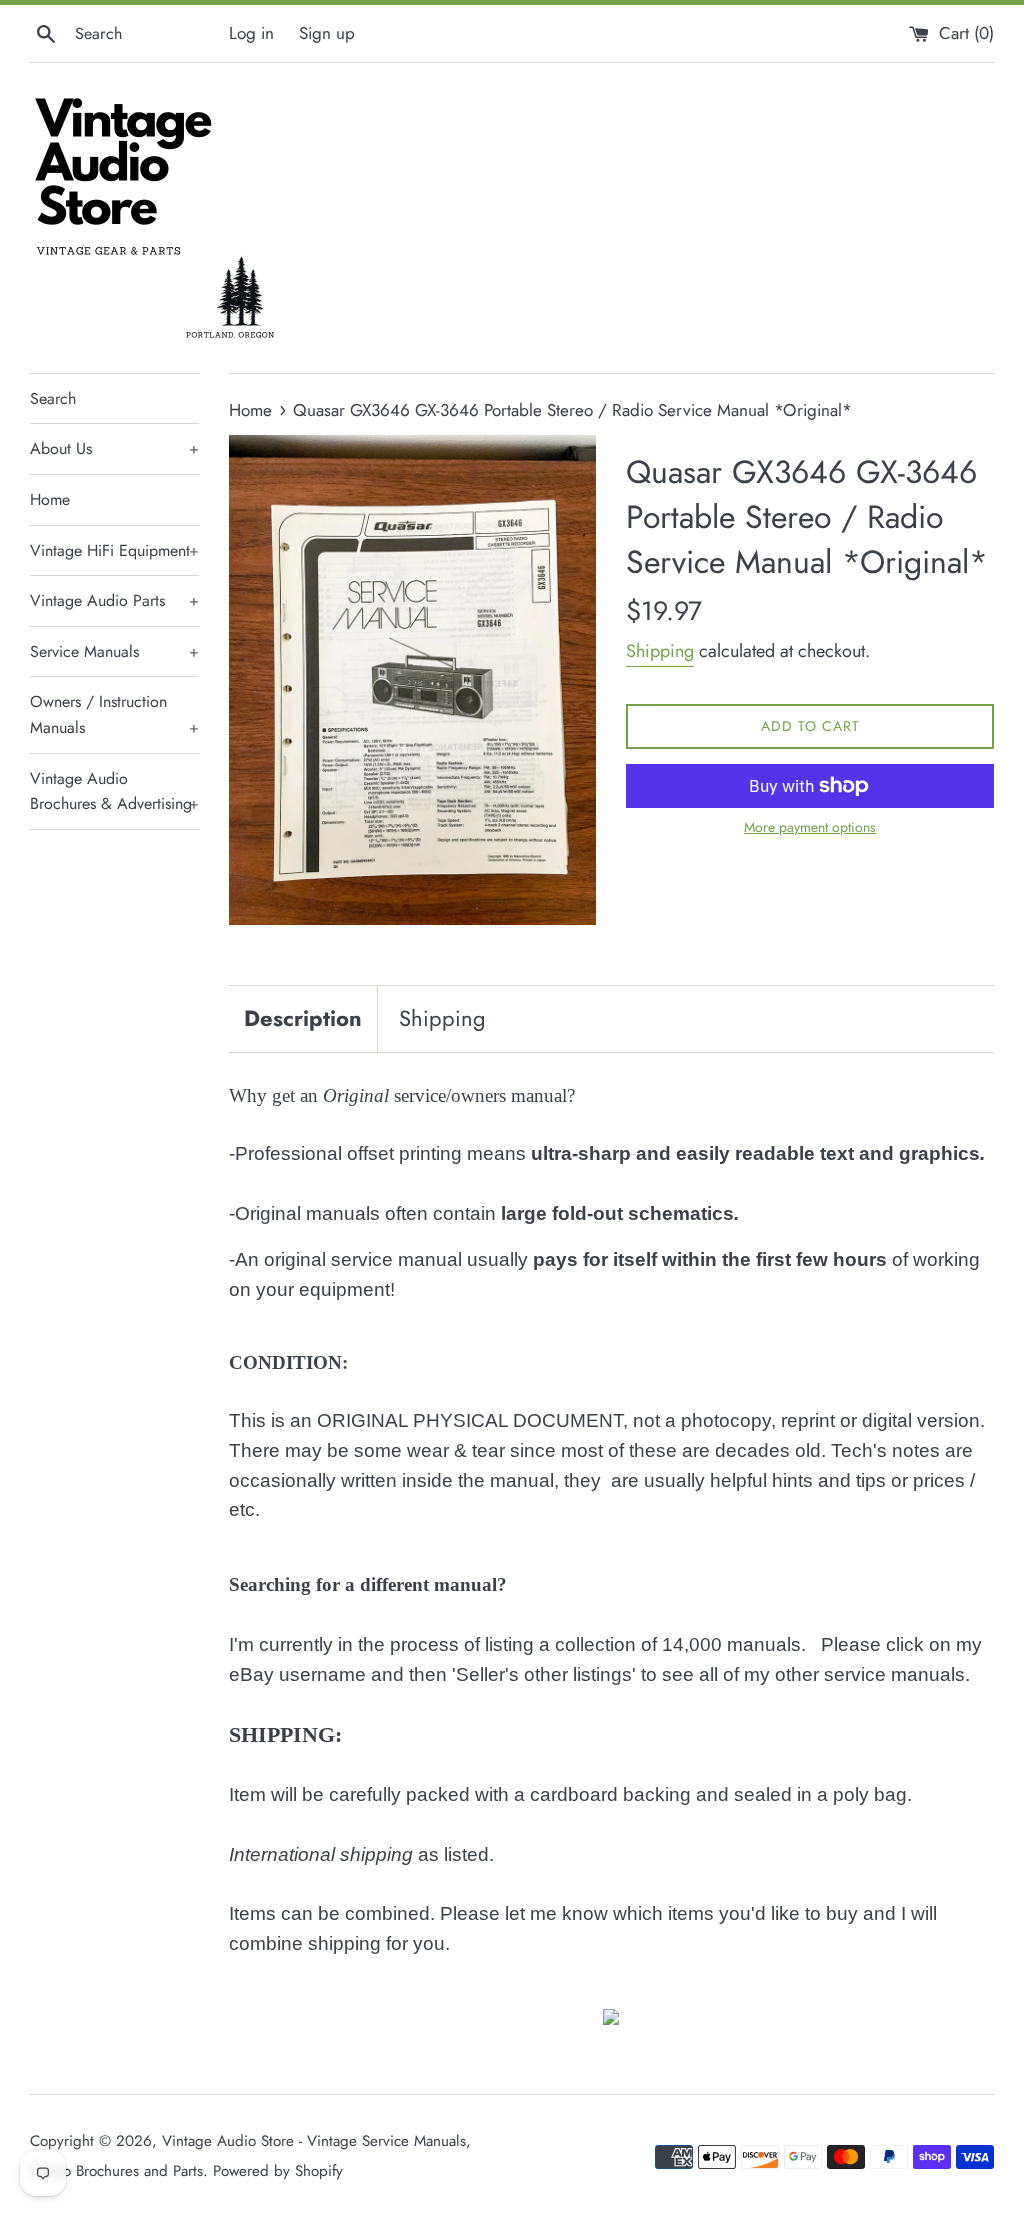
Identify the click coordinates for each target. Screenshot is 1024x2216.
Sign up (327, 33)
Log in (251, 33)
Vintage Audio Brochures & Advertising (114, 791)
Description (303, 1018)
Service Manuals (114, 651)
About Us (114, 448)
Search (53, 398)
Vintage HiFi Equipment (114, 550)
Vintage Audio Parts (114, 600)
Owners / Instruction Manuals (114, 714)
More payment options (810, 827)
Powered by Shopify (278, 2171)
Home (50, 499)
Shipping (660, 651)
